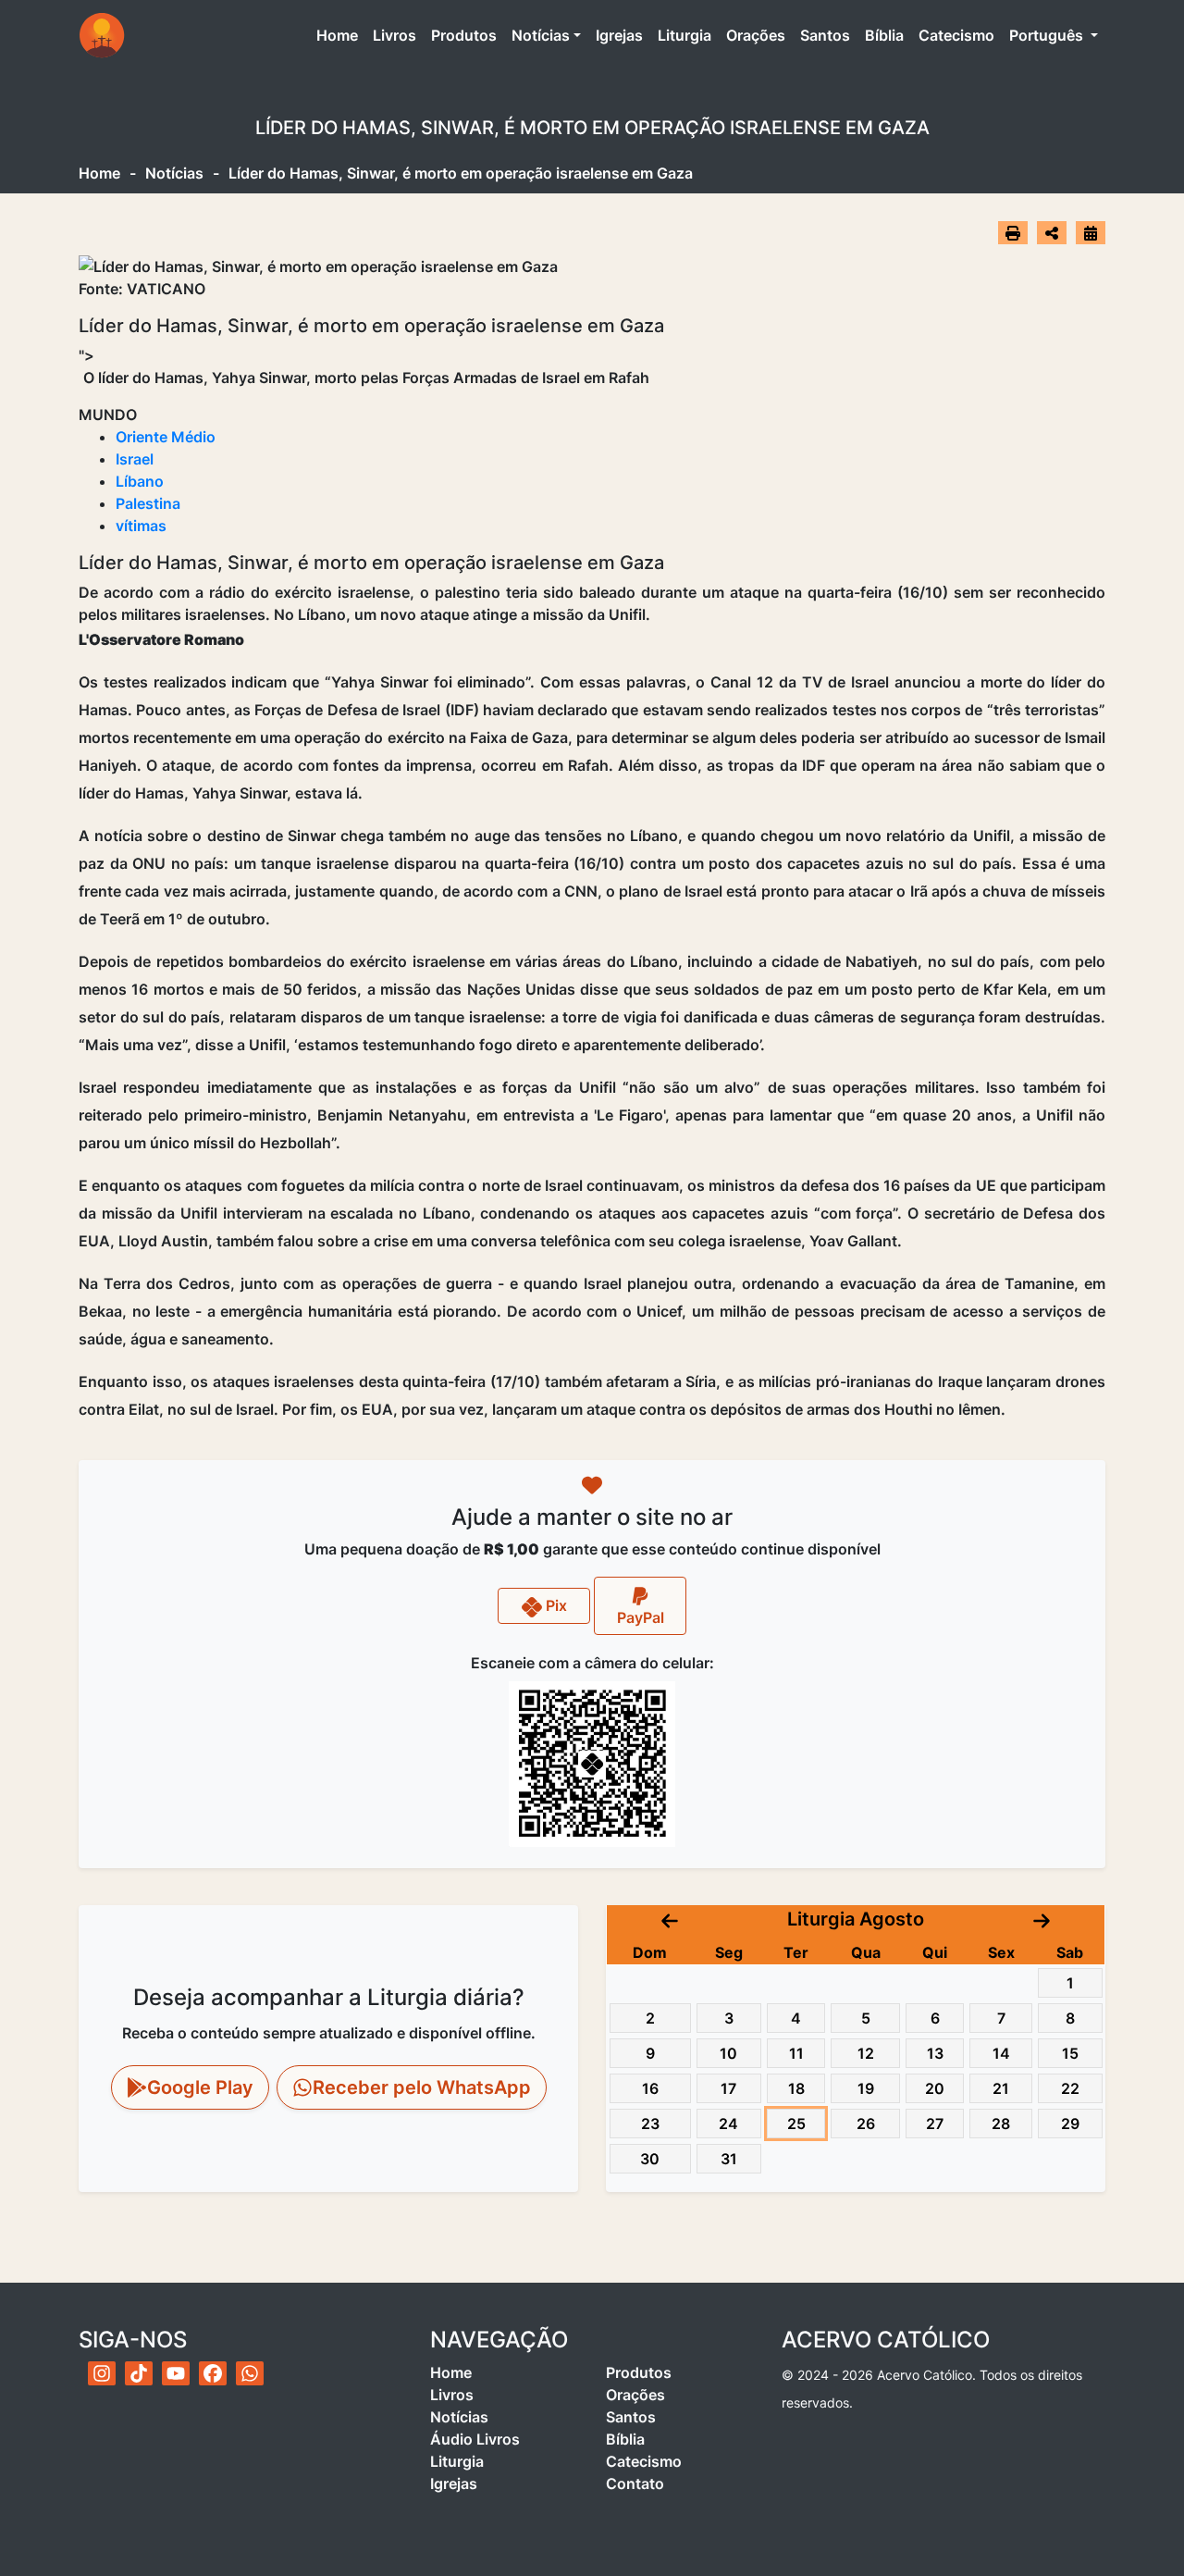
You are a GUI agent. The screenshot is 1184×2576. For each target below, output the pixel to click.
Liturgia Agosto (856, 1919)
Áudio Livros (475, 2439)
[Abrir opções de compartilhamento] (1052, 233)
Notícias (541, 35)
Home (341, 35)
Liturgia (684, 35)
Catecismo (956, 35)
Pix (555, 1605)
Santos (825, 35)
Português (1048, 35)
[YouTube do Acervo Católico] (176, 2373)
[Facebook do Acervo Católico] (213, 2373)
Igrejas (619, 35)
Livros (395, 35)
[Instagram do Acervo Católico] (102, 2373)
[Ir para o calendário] (1091, 232)
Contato (635, 2483)
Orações (756, 35)
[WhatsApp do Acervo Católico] (250, 2373)
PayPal (641, 1617)
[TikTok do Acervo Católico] (139, 2373)
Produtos (464, 35)
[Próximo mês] (1042, 1919)
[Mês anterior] (670, 1919)
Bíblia (884, 35)
